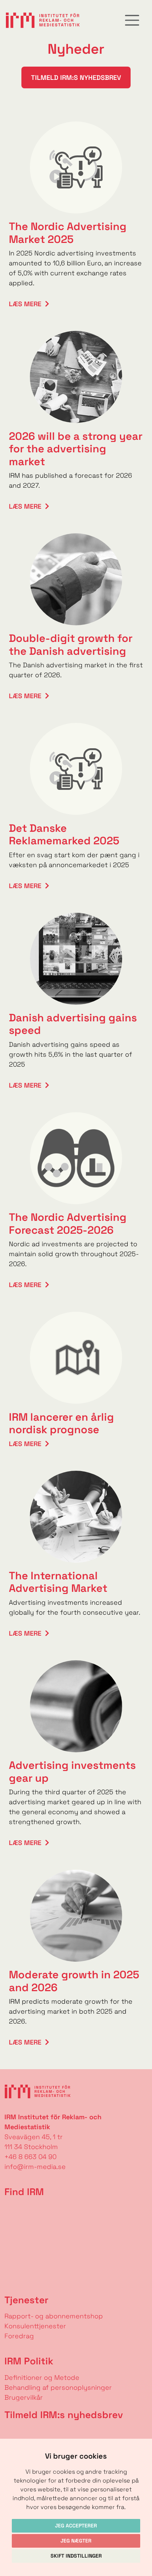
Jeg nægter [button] (76, 2541)
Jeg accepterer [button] (76, 2526)
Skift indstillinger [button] (76, 2556)
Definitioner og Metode (42, 2377)
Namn (10, 2432)
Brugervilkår (24, 2397)
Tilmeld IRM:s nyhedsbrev (76, 77)
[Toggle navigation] (132, 20)
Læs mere (25, 304)
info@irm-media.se (35, 2167)
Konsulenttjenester (35, 2326)
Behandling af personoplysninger (59, 2387)
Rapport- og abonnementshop (54, 2316)
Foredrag (19, 2336)
